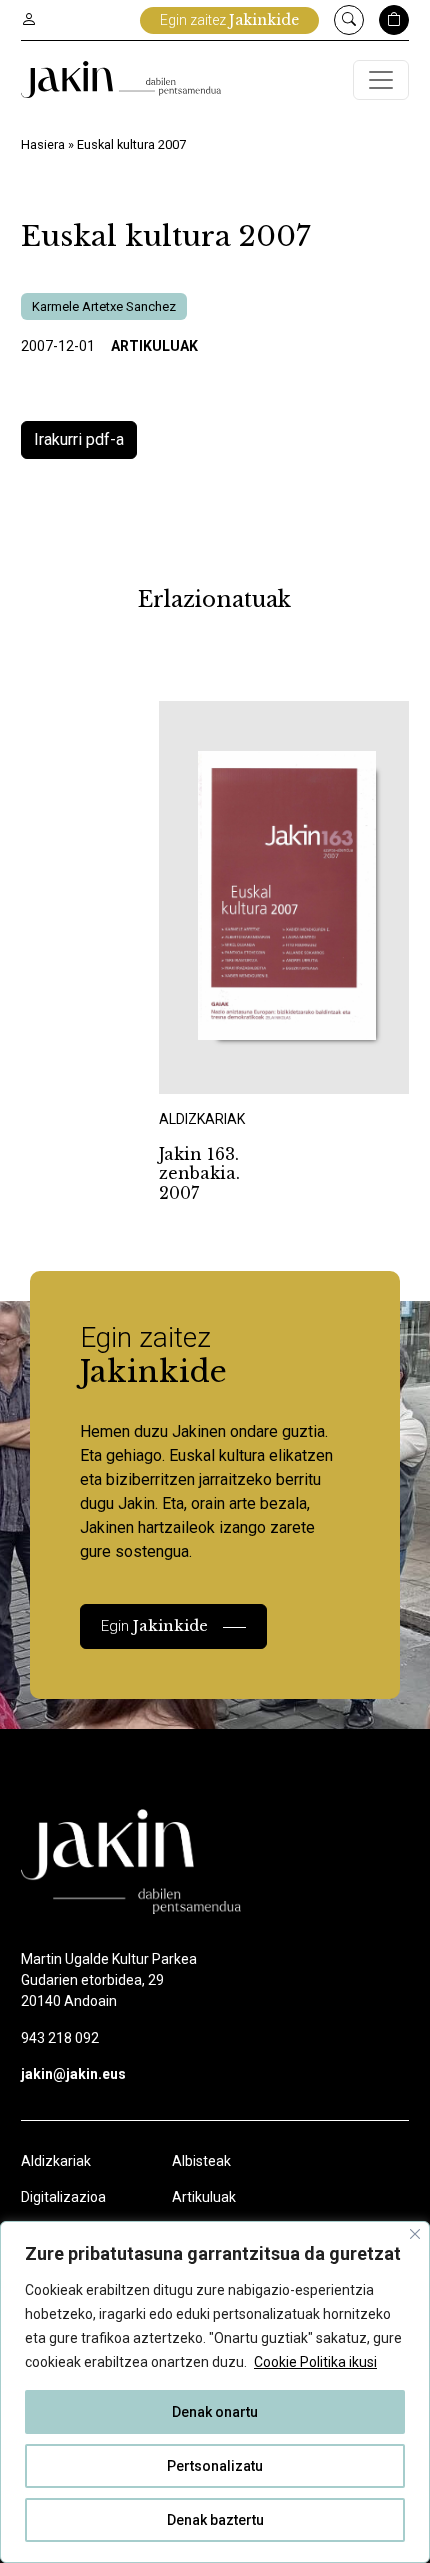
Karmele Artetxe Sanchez (104, 306)
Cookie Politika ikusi (315, 2362)
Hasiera (43, 144)
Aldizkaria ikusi (230, 1067)
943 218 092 (60, 2038)
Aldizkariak (56, 2161)
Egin (154, 1625)
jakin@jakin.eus (73, 2074)
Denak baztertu (215, 2520)
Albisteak (201, 2161)
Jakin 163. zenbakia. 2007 (199, 1173)
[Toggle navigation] (381, 80)
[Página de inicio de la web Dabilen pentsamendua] (121, 79)
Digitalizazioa (63, 2197)
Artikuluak (154, 346)
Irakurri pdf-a (79, 439)
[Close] (415, 2234)
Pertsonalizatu (215, 2466)
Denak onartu (215, 2412)
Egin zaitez (229, 20)
